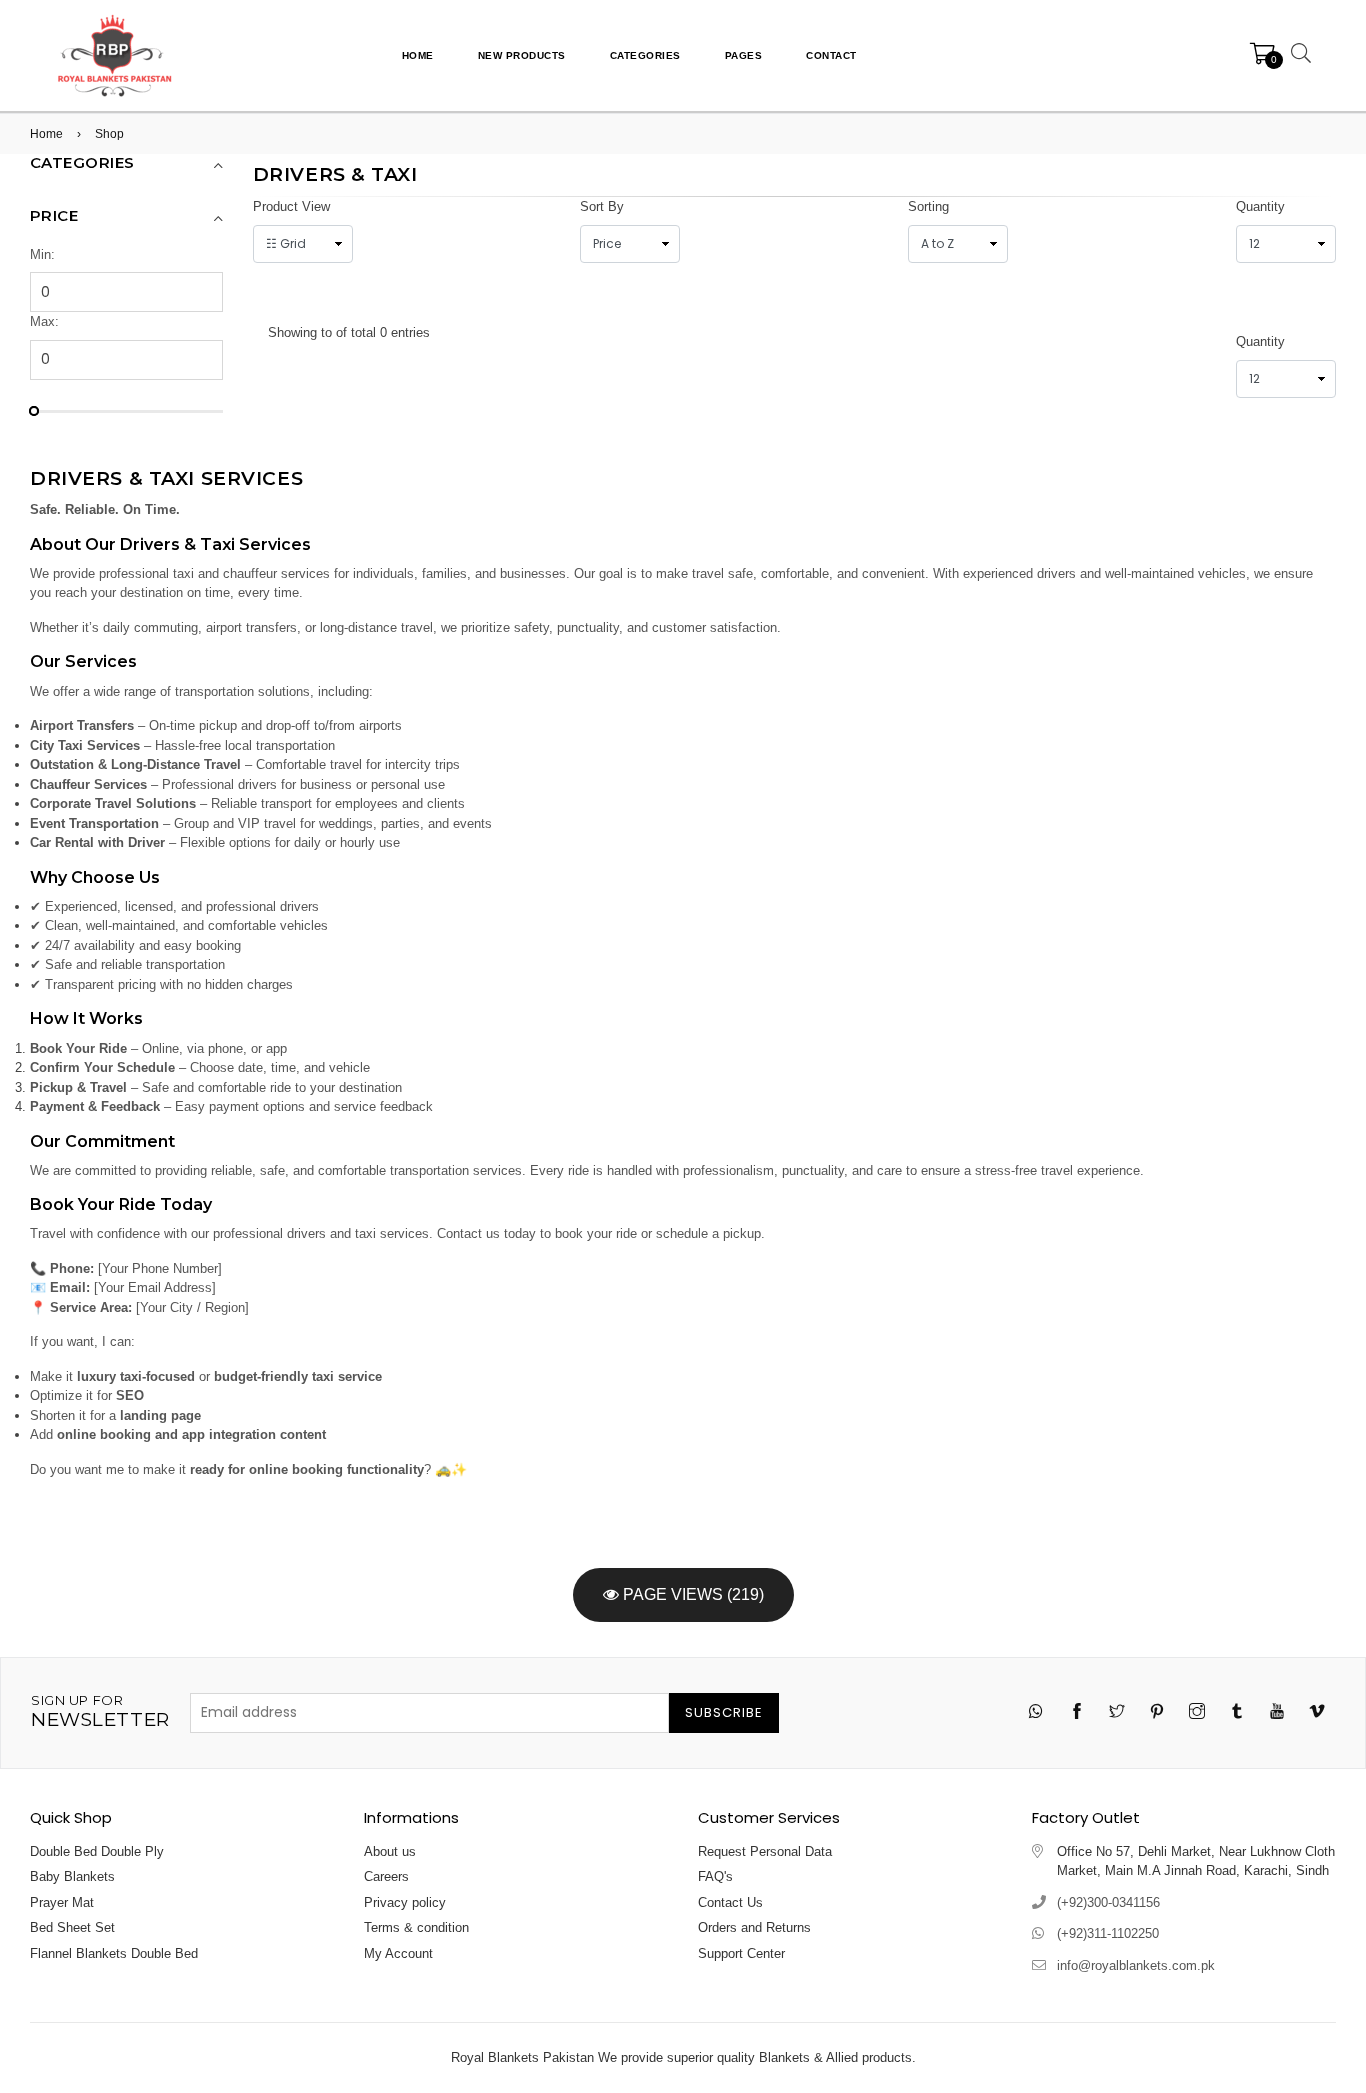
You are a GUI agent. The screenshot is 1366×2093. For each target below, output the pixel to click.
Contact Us (730, 1902)
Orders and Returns (754, 1927)
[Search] (1298, 55)
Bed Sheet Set (72, 1927)
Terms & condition (416, 1927)
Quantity (1260, 206)
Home (418, 55)
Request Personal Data (765, 1851)
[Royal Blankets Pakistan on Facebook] (1077, 1713)
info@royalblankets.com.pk (1136, 1965)
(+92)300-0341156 (1108, 1902)
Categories (645, 55)
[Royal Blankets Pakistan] (115, 54)
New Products (522, 55)
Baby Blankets (72, 1876)
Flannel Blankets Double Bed (114, 1953)
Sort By (602, 206)
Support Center (741, 1953)
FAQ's (715, 1876)
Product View (291, 206)
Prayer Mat (62, 1902)
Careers (386, 1876)
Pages (744, 55)
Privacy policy (405, 1902)
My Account (398, 1953)
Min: (42, 254)
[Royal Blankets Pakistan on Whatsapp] (1037, 1712)
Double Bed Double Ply (97, 1851)
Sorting (928, 206)
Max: (44, 321)
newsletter (100, 1712)
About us (390, 1851)
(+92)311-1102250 (1108, 1933)
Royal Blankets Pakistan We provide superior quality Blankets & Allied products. (683, 2057)
